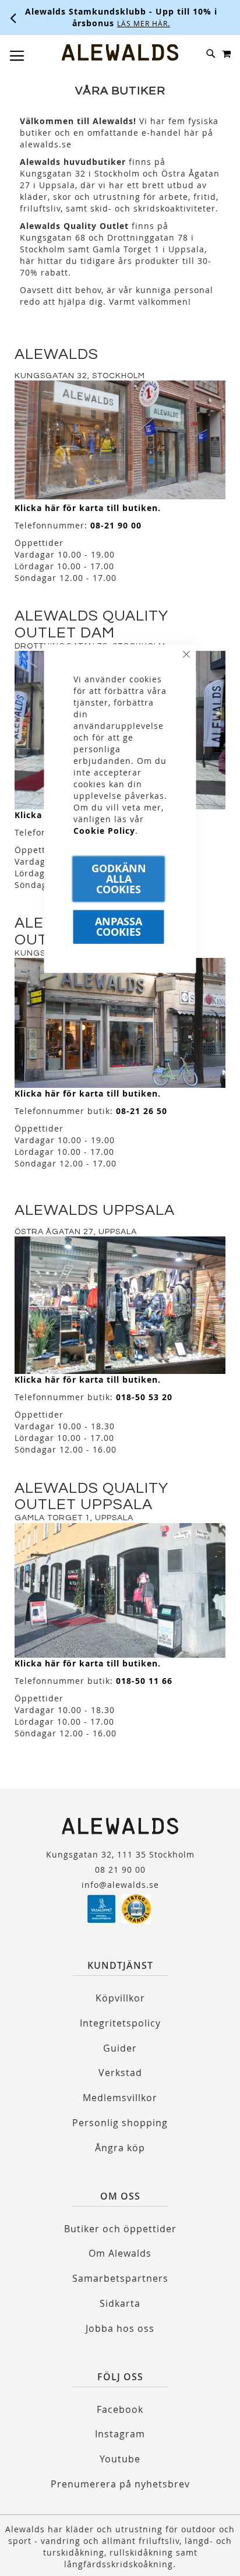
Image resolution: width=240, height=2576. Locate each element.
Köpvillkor (120, 1998)
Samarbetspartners (120, 2278)
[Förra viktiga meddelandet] (13, 17)
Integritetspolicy (120, 2023)
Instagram (120, 2434)
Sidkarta (120, 2303)
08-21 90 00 (116, 525)
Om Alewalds (120, 2253)
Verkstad (120, 2073)
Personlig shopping (120, 2123)
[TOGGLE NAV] (17, 56)
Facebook (120, 2409)
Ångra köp (120, 2148)
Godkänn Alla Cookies (119, 878)
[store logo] (120, 52)
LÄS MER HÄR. (144, 23)
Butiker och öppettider (120, 2229)
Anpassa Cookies (119, 926)
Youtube (120, 2459)
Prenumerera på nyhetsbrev (120, 2484)
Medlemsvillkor (120, 2098)
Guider (120, 2048)
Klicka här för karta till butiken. (88, 508)
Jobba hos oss (120, 2328)
